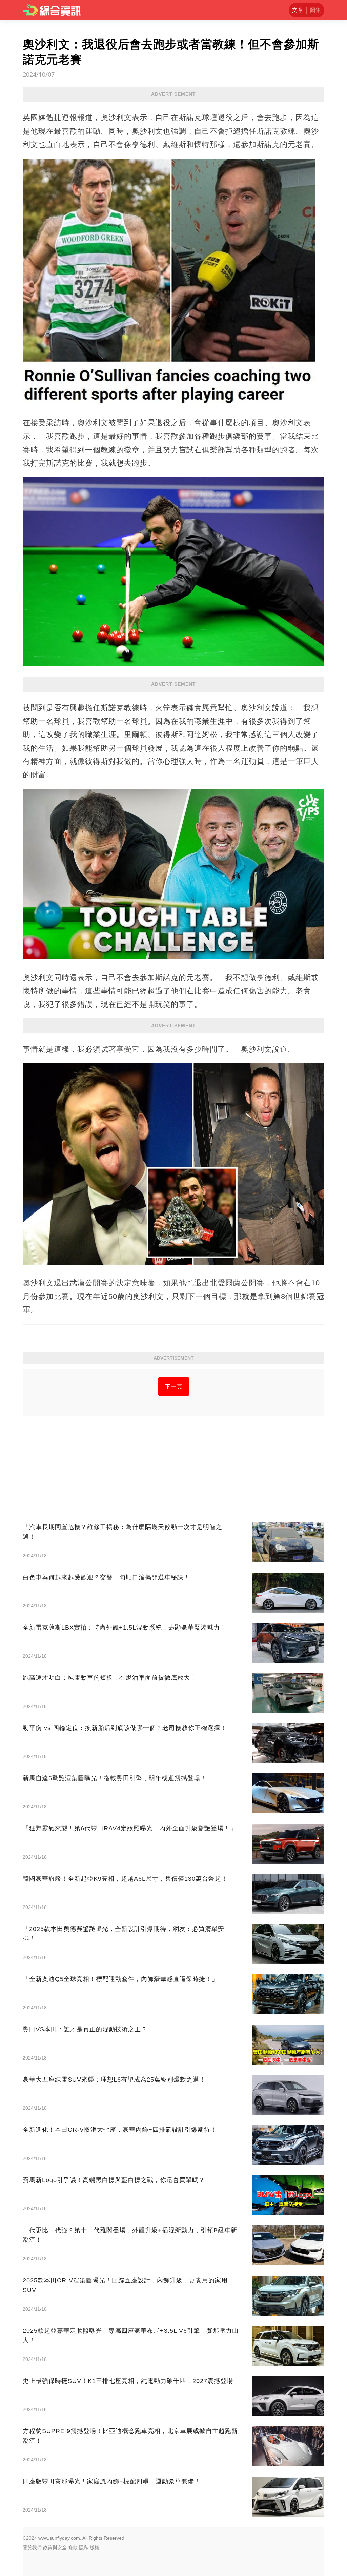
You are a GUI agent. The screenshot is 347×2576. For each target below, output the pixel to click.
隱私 (84, 2547)
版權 (95, 2547)
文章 (298, 10)
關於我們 (32, 2547)
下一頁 (174, 1386)
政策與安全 (55, 2547)
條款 (73, 2547)
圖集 (315, 10)
